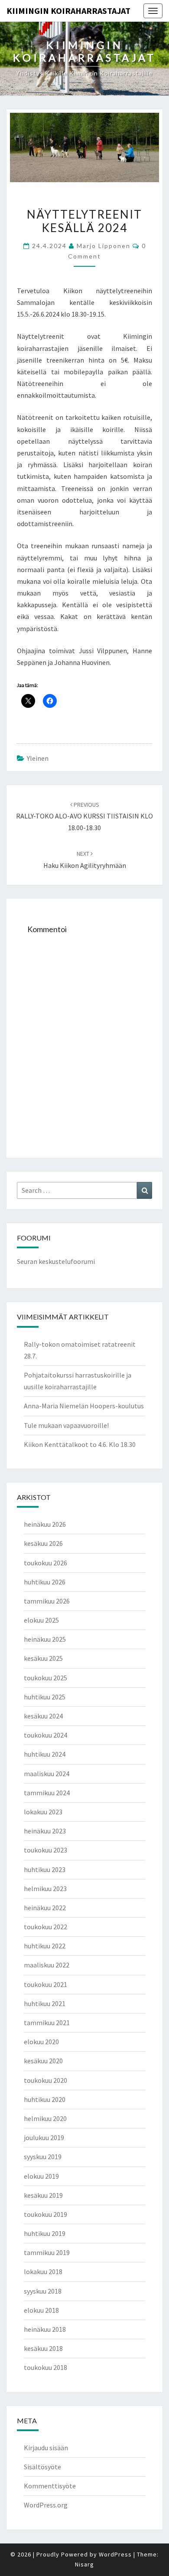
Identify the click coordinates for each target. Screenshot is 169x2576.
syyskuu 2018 (43, 2291)
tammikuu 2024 (47, 1793)
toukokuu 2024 (45, 1735)
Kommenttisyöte (50, 2486)
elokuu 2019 (41, 2176)
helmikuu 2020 (45, 2118)
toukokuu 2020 (45, 2080)
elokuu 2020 (41, 2042)
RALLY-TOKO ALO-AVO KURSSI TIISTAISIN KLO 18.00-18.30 (84, 816)
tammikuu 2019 (47, 2252)
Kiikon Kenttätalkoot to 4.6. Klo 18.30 (80, 1444)
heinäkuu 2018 (45, 2329)
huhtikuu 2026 (45, 1582)
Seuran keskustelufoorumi (56, 1261)
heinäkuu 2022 (45, 1908)
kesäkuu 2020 (43, 2061)
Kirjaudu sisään (46, 2448)
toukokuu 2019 (45, 2214)
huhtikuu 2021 (45, 2003)
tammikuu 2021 (47, 2023)
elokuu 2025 (41, 1620)
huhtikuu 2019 (45, 2233)
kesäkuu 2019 (43, 2195)
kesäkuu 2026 (43, 1543)
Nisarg (84, 2564)
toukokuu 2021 (45, 1984)
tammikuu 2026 (47, 1601)
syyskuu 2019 (43, 2157)
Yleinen (38, 758)
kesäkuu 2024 (43, 1716)
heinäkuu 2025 (45, 1639)
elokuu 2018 (41, 2310)
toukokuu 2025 (45, 1678)
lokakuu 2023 (43, 1812)
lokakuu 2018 (43, 2272)
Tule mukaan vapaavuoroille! (66, 1425)
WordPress (115, 2554)
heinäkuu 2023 (45, 1831)
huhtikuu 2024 (45, 1754)
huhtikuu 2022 (45, 1946)
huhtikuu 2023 (45, 1869)
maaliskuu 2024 (47, 1774)
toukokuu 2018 (45, 2367)
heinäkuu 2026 (45, 1524)
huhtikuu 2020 (45, 2099)
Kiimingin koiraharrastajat (68, 11)
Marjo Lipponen (104, 246)
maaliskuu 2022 (47, 1965)
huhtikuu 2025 (45, 1697)
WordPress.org (46, 2505)
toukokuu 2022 (45, 1927)
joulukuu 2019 (44, 2137)
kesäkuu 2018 (43, 2348)
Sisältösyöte (42, 2467)
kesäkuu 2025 (43, 1658)
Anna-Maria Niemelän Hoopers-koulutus (84, 1406)
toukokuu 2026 (45, 1563)
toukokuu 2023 (45, 1850)
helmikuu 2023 (45, 1889)
